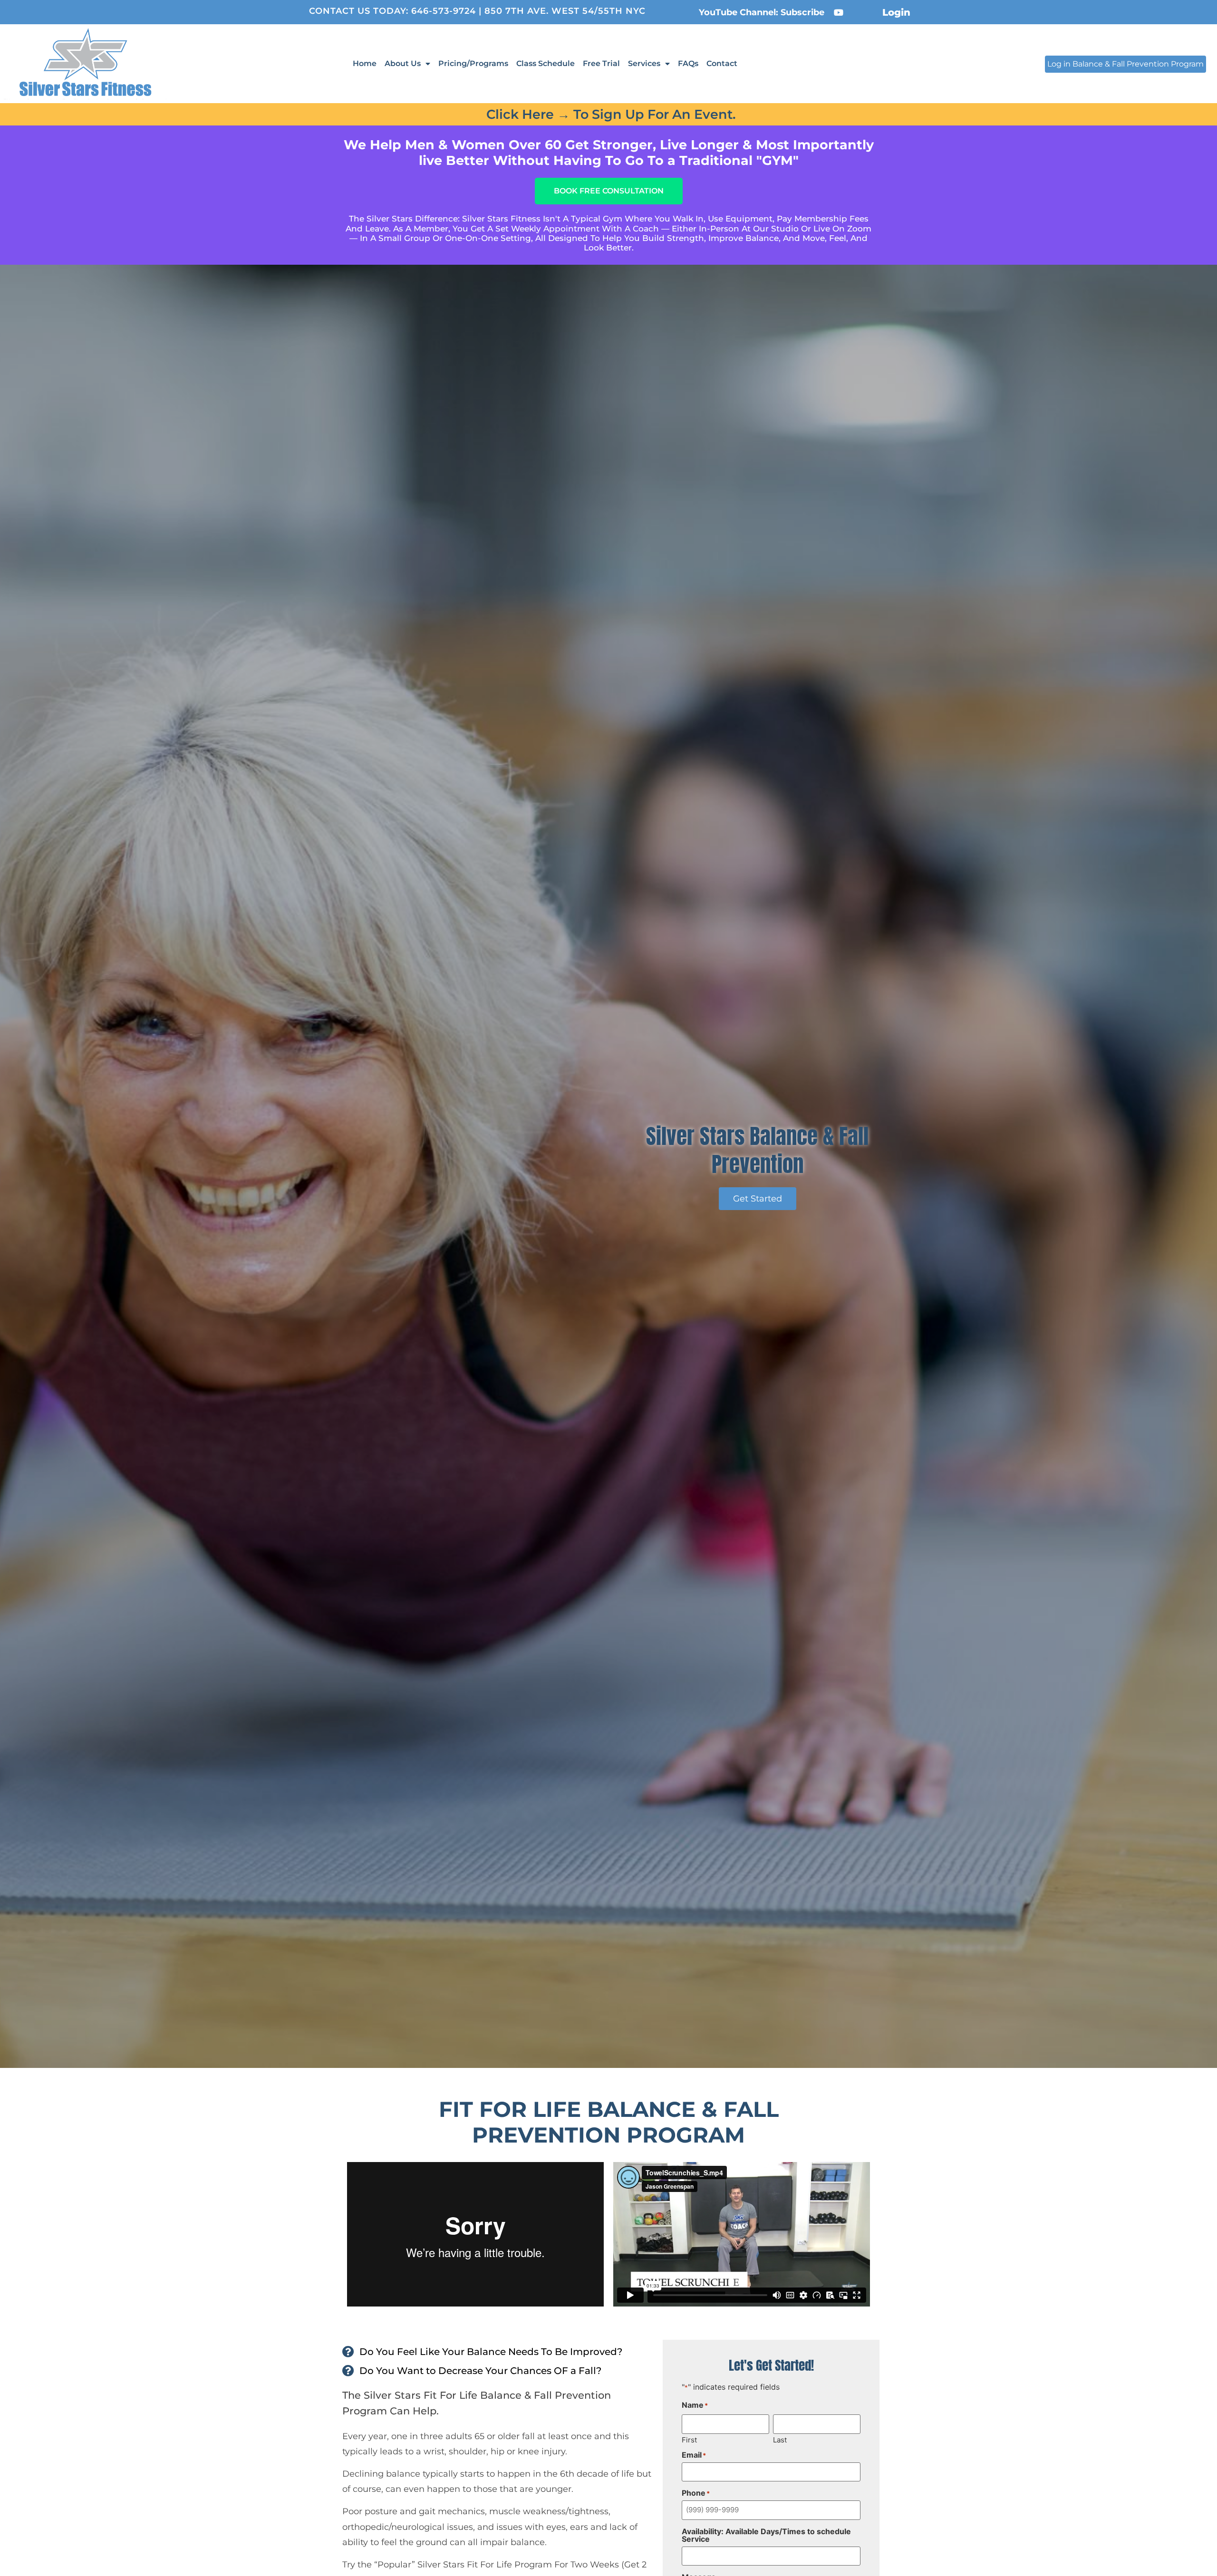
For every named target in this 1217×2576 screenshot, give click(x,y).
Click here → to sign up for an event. (611, 114)
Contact (722, 63)
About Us (403, 63)
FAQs (688, 63)
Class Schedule (546, 63)
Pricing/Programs (473, 63)
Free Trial (601, 63)
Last (780, 2439)
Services (644, 63)
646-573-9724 (444, 11)
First (689, 2439)
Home (365, 63)
